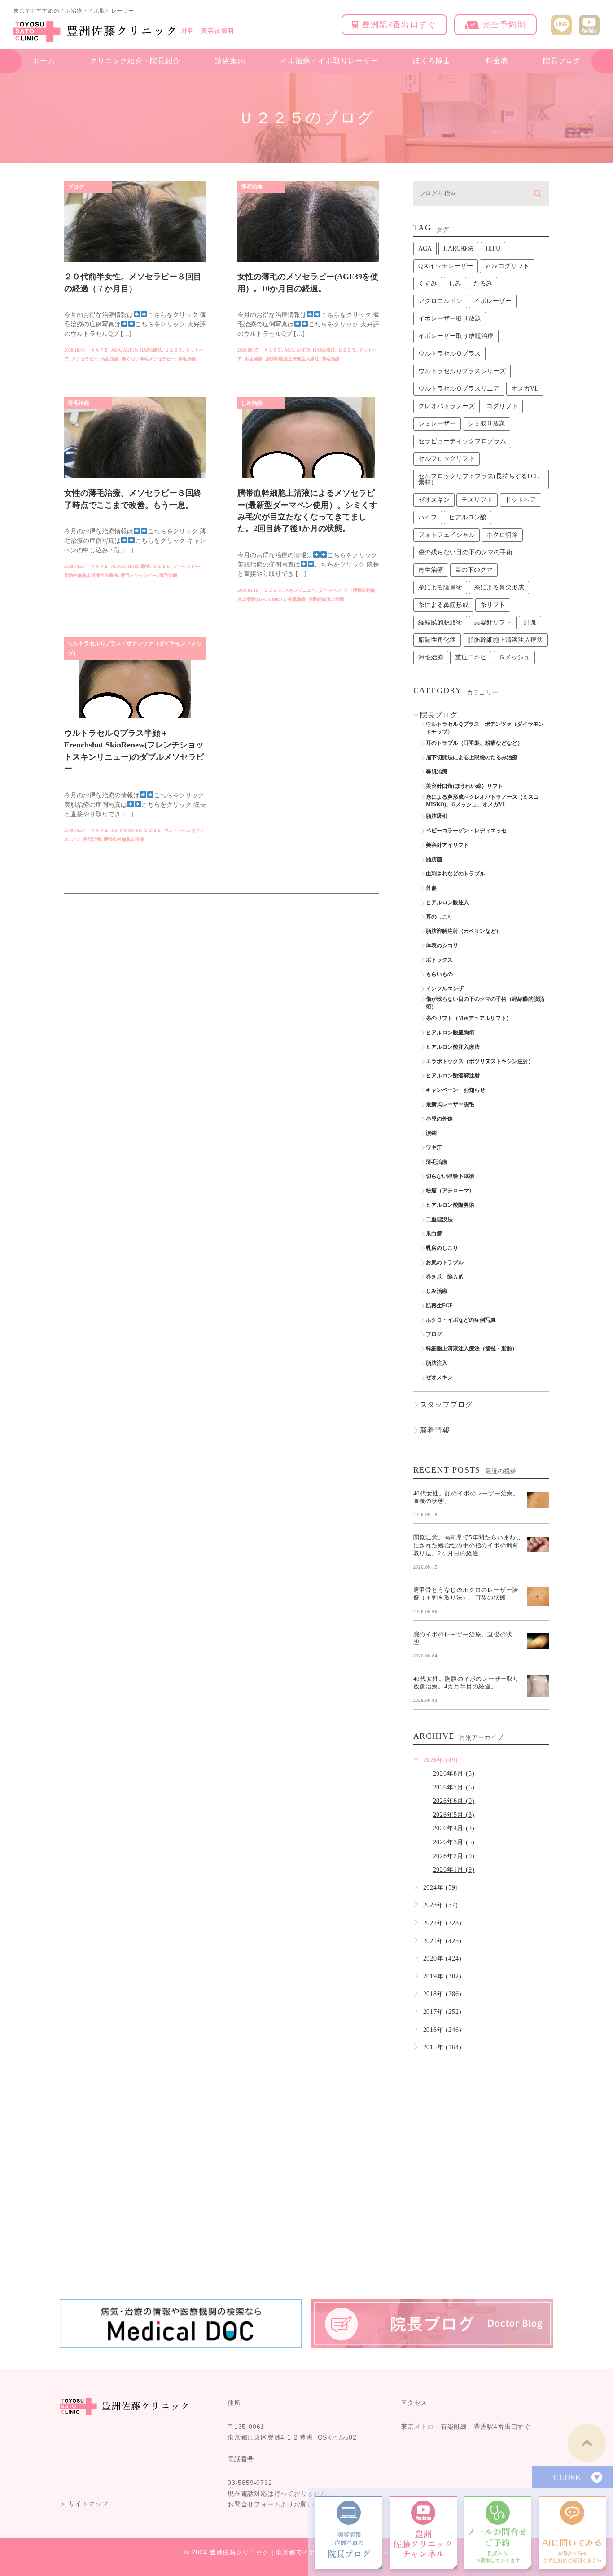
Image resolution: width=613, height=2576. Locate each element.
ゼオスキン (434, 500)
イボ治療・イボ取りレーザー (329, 61)
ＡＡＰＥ (100, 350)
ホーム (44, 61)
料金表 (497, 61)
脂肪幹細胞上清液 (326, 599)
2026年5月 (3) (454, 1815)
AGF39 (130, 350)
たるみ (483, 284)
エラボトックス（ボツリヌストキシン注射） (480, 1061)
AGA (116, 350)
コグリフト (502, 406)
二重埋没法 (439, 1219)
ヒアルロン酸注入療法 (453, 1047)
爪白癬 (434, 1234)
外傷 (431, 888)
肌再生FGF (439, 1306)
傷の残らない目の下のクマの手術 (465, 552)
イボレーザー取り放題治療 (456, 336)
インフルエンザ (445, 989)
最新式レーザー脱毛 (450, 1104)
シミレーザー (437, 424)
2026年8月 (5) (454, 1774)
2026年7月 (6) (454, 1787)
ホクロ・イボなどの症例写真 (461, 1320)
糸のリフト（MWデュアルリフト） (469, 1018)
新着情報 (435, 1430)
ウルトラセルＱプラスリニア (459, 389)
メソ (76, 839)
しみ (455, 284)
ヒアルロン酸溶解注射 (453, 1076)
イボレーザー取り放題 (450, 319)
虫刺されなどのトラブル (455, 874)
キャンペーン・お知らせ (455, 1090)
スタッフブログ (447, 1404)
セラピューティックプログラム (462, 441)
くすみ (428, 284)
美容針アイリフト (447, 845)
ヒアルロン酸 (468, 517)
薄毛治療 (187, 359)
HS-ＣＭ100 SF (126, 830)
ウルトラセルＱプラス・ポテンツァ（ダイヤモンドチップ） (135, 648)
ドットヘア (521, 500)
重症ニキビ (471, 657)
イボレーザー (493, 301)
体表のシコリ (442, 945)
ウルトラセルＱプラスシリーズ (462, 371)
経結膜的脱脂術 (440, 622)
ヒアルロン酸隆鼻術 (450, 1205)
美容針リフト (493, 622)
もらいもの (439, 974)
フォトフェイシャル (447, 535)
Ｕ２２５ (174, 350)
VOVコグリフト (507, 266)
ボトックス (439, 960)
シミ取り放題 (486, 424)
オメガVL (525, 389)
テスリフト (477, 500)
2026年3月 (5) (454, 1842)
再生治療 (110, 359)
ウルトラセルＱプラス (449, 354)
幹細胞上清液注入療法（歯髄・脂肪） (472, 1349)
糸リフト (493, 605)
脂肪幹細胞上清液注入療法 (292, 359)
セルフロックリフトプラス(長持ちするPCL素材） (479, 479)
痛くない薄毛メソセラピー (149, 359)
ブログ (76, 187)
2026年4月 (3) (454, 1828)
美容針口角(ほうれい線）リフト (464, 786)
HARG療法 (151, 350)
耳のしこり (439, 917)
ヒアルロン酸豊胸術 (450, 1033)
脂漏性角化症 (437, 640)
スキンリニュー (300, 590)
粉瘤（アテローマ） (450, 1191)
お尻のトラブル (445, 1262)
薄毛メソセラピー (139, 575)
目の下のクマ (474, 570)
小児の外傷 (439, 1119)
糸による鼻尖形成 (499, 587)
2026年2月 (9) (454, 1856)
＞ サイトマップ (84, 2504)
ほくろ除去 (432, 61)
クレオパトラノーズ (447, 406)
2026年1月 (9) (454, 1870)
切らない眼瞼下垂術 (450, 1176)
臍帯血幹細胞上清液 (124, 839)
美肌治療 (297, 599)
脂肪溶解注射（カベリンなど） (464, 931)
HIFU (493, 248)
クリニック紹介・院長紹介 (135, 61)
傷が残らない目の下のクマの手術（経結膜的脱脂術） (485, 1003)
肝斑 (530, 622)
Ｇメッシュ (514, 657)
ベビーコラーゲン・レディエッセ (466, 831)
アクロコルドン (440, 301)
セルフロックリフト (447, 459)
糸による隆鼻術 (440, 587)
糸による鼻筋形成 (443, 605)
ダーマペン (330, 590)
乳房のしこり (442, 1248)
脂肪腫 (434, 859)
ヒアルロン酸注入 (447, 902)
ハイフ (428, 517)
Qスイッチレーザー (446, 266)
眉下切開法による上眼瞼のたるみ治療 (472, 757)
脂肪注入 (437, 1363)
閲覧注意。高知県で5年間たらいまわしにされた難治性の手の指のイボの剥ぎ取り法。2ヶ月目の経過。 (468, 1545)
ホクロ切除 (502, 535)
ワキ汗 (434, 1147)
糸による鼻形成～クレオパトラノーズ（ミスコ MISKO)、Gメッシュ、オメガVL (485, 801)
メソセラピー (85, 359)
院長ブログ (562, 61)
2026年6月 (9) (454, 1801)
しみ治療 (252, 403)
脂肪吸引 (437, 816)
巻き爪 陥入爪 (445, 1277)
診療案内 (230, 61)
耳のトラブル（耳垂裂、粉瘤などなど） (474, 743)
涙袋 (431, 1133)
